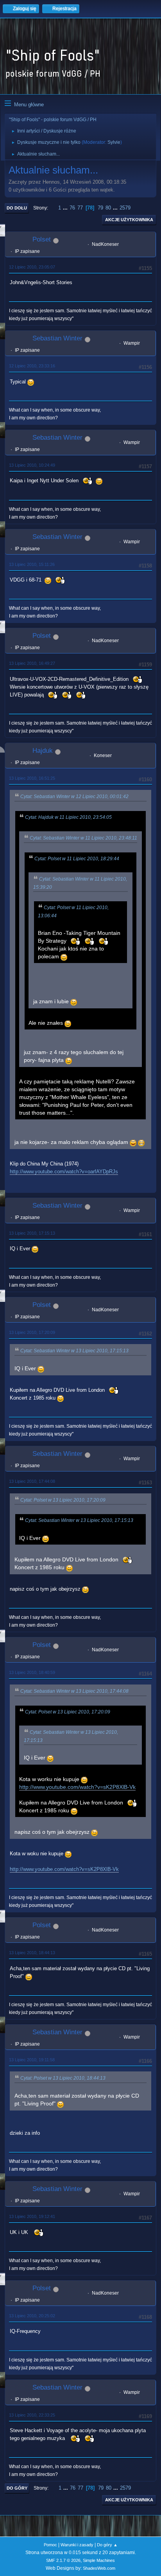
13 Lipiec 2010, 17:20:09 (32, 1332)
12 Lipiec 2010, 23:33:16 (32, 366)
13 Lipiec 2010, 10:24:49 (32, 465)
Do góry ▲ (107, 2545)
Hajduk (43, 751)
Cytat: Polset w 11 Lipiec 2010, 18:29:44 (77, 859)
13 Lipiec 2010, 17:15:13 (32, 1233)
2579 (125, 208)
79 (100, 208)
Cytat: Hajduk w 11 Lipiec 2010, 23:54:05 (68, 817)
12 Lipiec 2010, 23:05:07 (32, 267)
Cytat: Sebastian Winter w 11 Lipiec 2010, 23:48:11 (83, 838)
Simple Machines (99, 2560)
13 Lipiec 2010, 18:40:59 (32, 1672)
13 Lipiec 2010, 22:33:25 (32, 2415)
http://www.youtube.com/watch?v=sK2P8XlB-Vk (77, 1787)
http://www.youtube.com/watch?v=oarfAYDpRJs (64, 1172)
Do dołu (17, 208)
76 (72, 208)
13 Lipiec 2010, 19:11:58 (32, 2060)
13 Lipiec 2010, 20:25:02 (32, 2316)
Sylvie (114, 142)
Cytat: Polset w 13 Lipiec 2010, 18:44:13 (63, 2078)
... (66, 208)
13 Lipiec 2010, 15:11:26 (32, 564)
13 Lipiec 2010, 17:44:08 (32, 1481)
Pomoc (50, 2545)
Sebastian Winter (57, 338)
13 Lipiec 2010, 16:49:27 (32, 663)
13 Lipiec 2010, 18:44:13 (32, 1953)
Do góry (17, 2488)
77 (80, 208)
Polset (42, 239)
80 (108, 208)
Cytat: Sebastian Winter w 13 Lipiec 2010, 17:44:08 (74, 1691)
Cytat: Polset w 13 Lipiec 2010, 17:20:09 (63, 1500)
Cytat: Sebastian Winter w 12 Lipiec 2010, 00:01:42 (74, 797)
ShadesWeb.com (99, 2568)
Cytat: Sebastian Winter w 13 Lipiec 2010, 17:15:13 (74, 1351)
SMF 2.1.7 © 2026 (63, 2560)
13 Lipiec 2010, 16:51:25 (32, 778)
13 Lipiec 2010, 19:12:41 (32, 2216)
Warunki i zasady (77, 2545)
